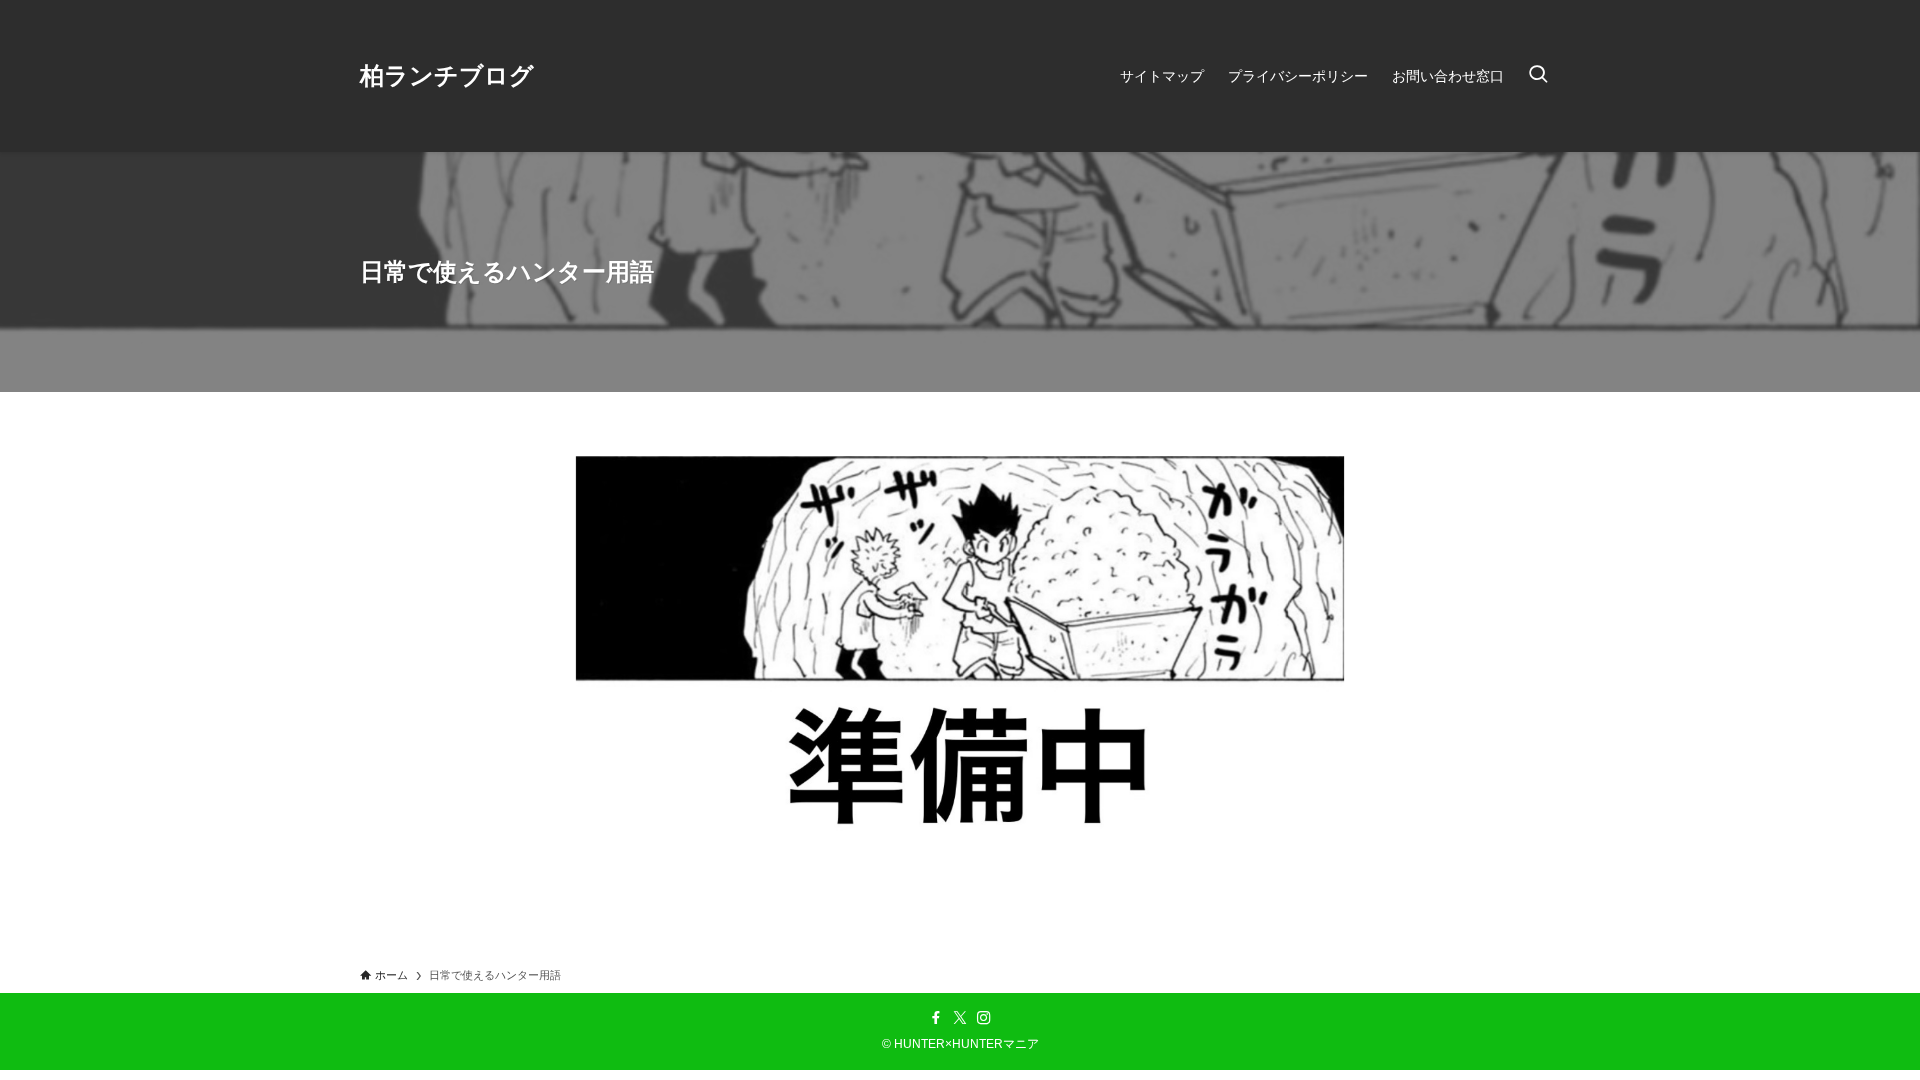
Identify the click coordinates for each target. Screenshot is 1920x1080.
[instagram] (984, 1018)
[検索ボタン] (1538, 76)
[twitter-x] (960, 1018)
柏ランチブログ (447, 76)
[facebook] (936, 1018)
